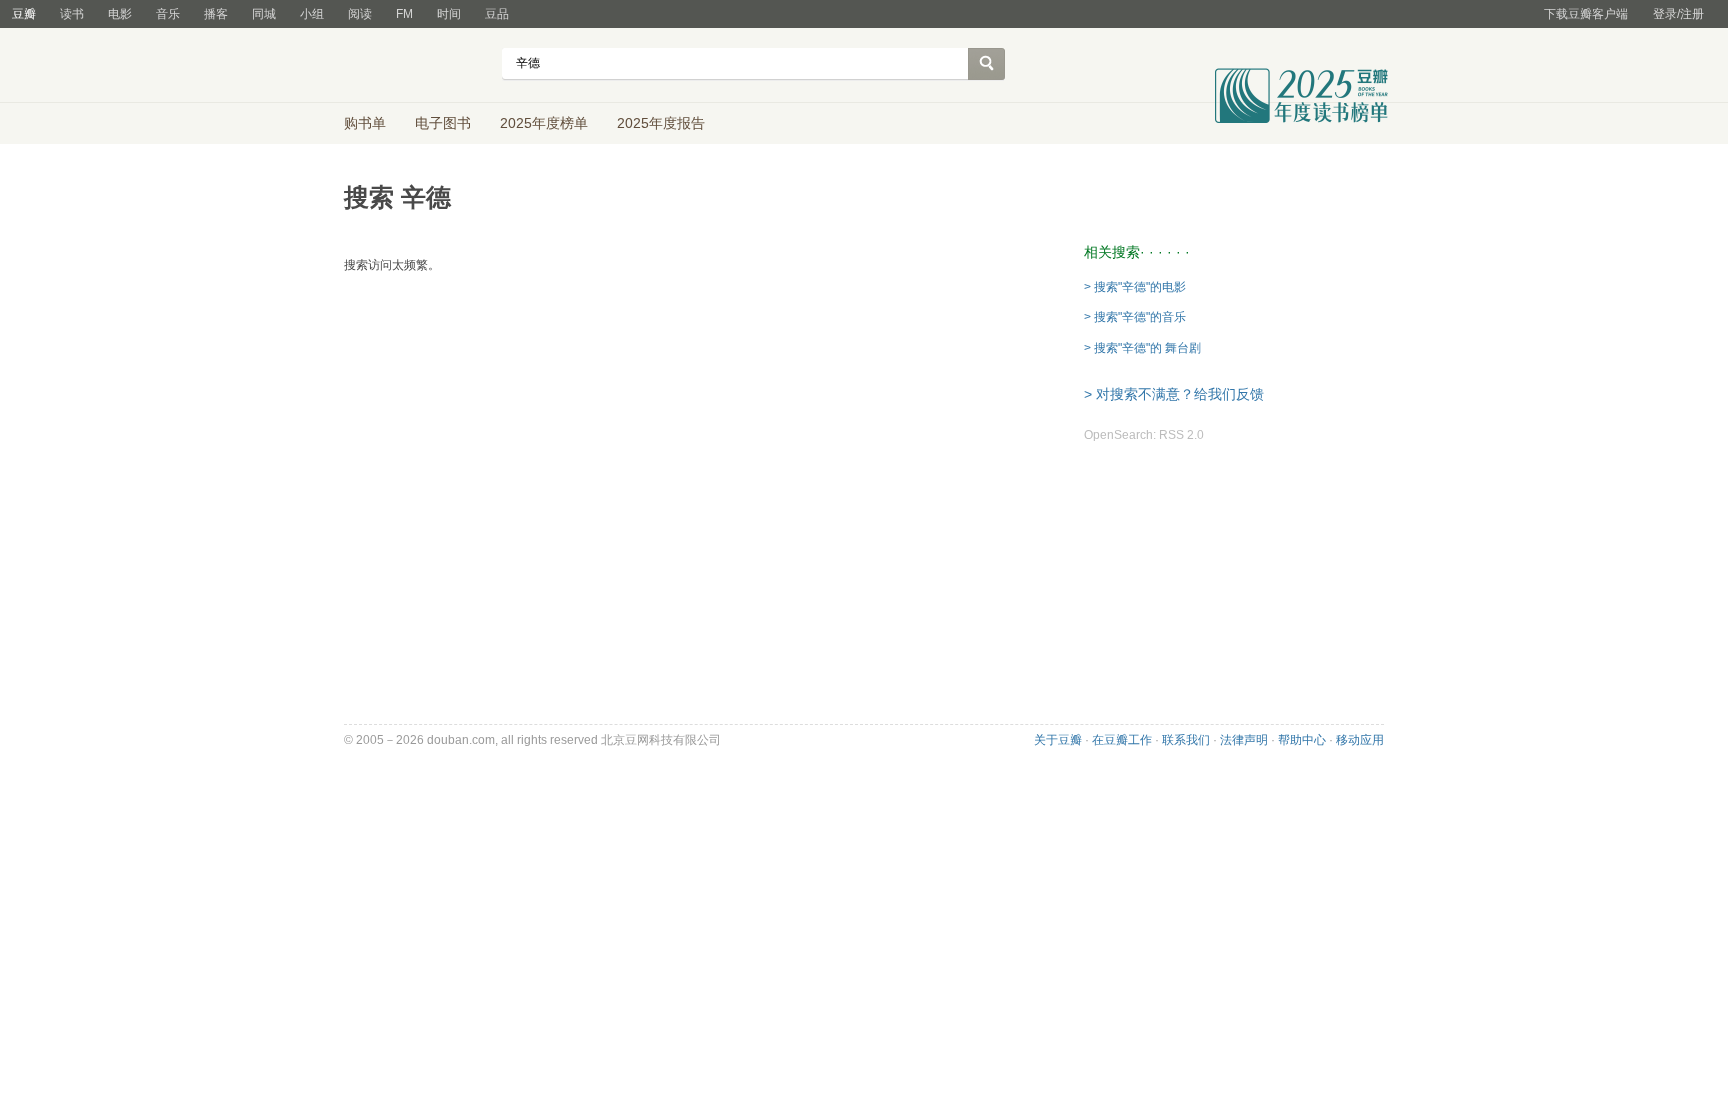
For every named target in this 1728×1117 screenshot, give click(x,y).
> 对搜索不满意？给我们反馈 (1174, 394)
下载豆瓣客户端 (1586, 14)
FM (404, 14)
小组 (312, 14)
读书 (72, 14)
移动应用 (1360, 740)
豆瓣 (24, 14)
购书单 (365, 123)
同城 (264, 14)
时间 (449, 14)
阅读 (360, 14)
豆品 (497, 14)
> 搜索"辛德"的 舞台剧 (1142, 348)
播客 (216, 14)
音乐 (168, 14)
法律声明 (1244, 740)
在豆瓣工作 (1122, 740)
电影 (120, 14)
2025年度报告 (661, 123)
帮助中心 (1302, 740)
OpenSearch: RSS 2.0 (1144, 435)
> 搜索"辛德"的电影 (1135, 287)
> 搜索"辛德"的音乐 (1135, 317)
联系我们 (1186, 740)
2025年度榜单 (544, 123)
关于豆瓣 (1058, 740)
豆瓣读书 (416, 66)
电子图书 (443, 123)
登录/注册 (1678, 14)
